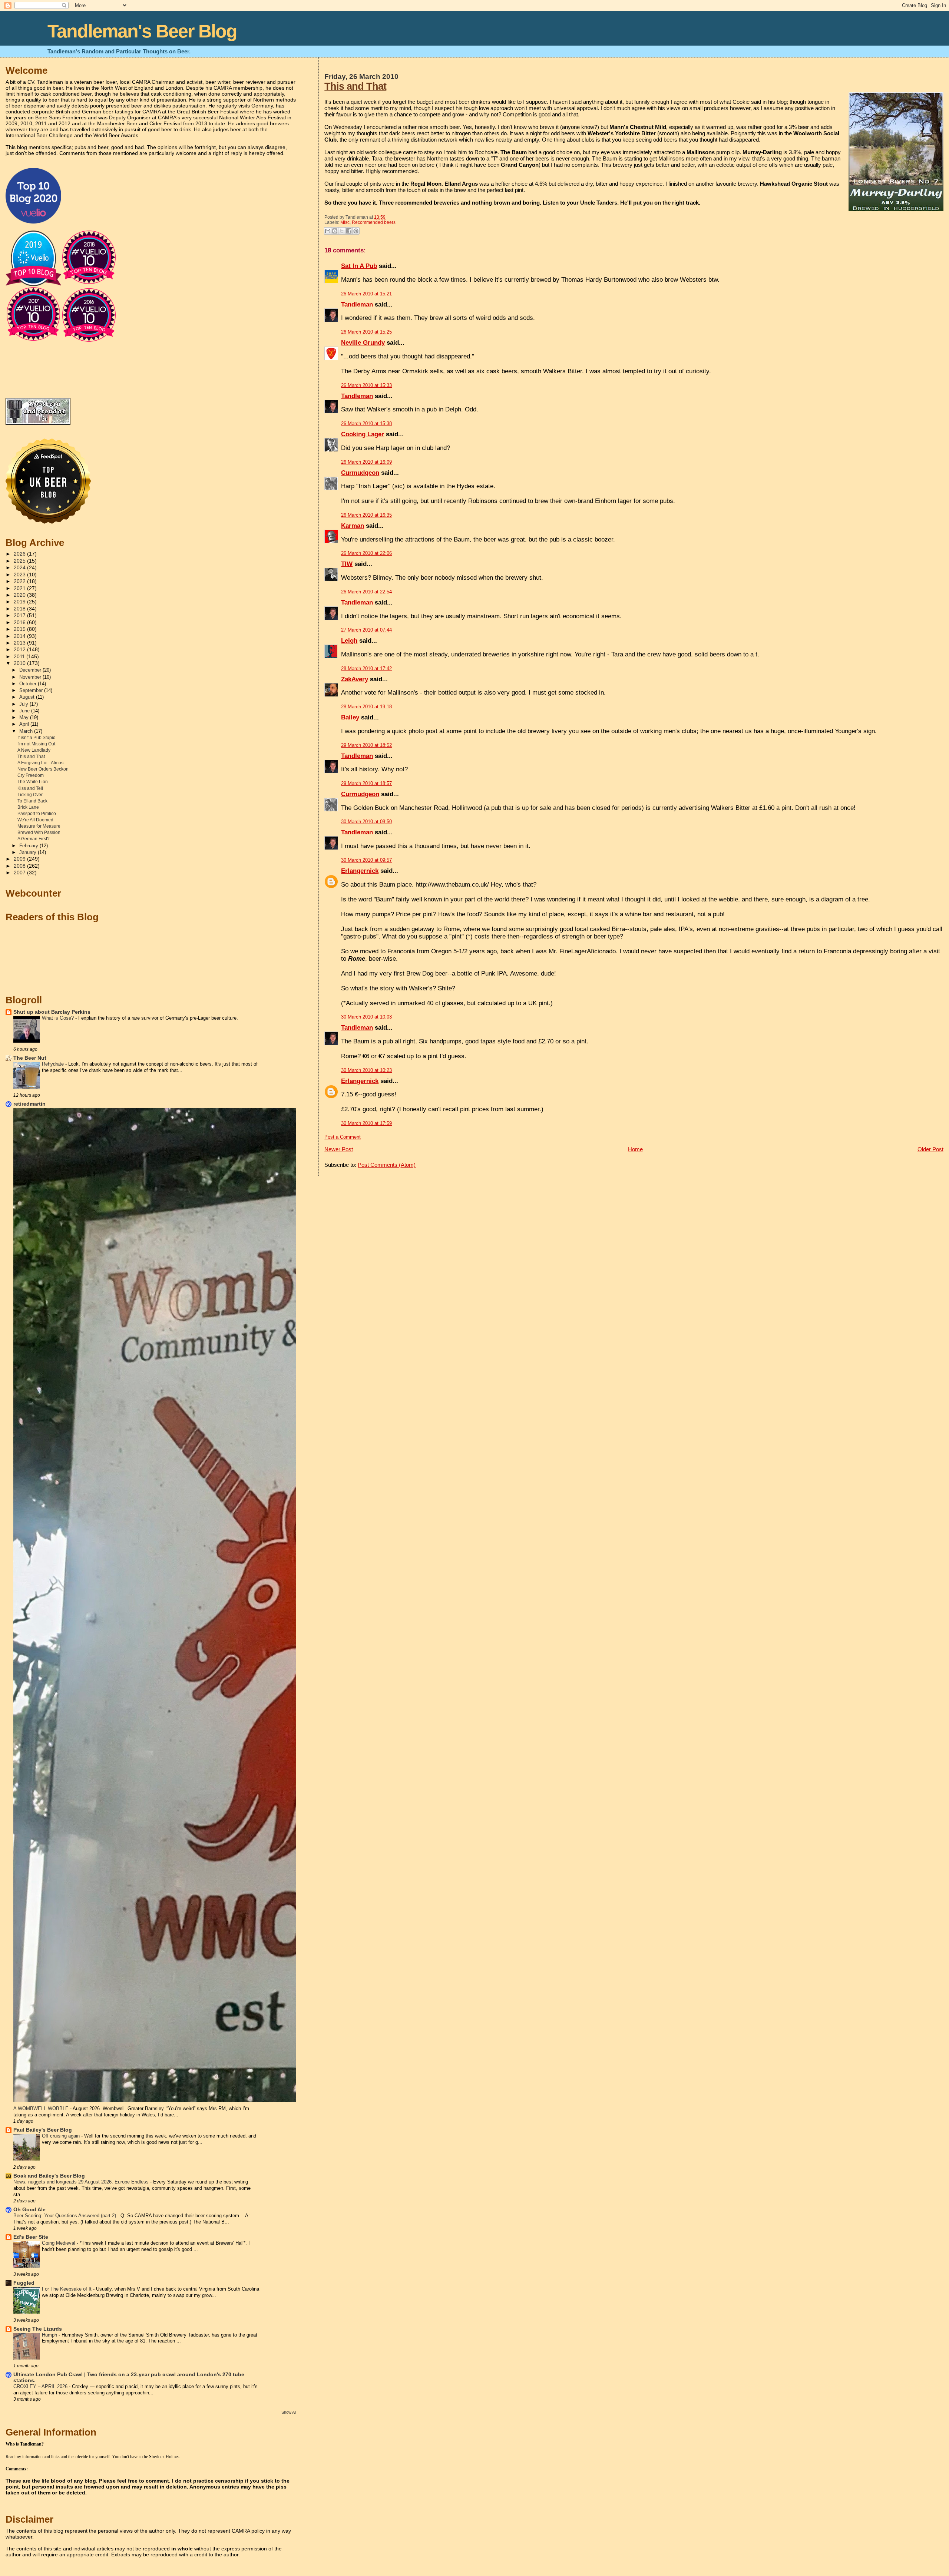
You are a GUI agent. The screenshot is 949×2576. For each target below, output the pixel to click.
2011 (20, 657)
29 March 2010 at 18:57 (366, 783)
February (29, 846)
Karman (353, 526)
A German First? (34, 839)
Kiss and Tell (30, 788)
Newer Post (339, 1149)
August (28, 697)
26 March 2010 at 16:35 (366, 515)
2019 (20, 602)
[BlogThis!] (335, 231)
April (25, 724)
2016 (20, 623)
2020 (20, 595)
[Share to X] (342, 231)
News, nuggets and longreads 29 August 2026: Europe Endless (82, 2182)
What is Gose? (59, 1018)
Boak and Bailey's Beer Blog (49, 2176)
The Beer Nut (30, 1058)
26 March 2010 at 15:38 (366, 423)
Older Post (930, 1149)
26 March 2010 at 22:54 (366, 592)
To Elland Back (32, 801)
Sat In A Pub (359, 266)
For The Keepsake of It (67, 2289)
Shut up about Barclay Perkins (52, 1012)
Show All (289, 2412)
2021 (20, 588)
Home (635, 1149)
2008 (20, 866)
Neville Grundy (363, 343)
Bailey (350, 717)
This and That (355, 86)
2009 (20, 859)
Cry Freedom (31, 775)
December (31, 670)
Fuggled (24, 2283)
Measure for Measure (39, 826)
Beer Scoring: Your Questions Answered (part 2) (65, 2216)
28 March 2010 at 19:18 (366, 707)
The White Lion (33, 782)
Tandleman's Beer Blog (142, 31)
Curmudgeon (360, 473)
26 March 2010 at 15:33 (366, 385)
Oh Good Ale (29, 2210)
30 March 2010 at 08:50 (366, 822)
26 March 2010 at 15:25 (366, 332)
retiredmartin (29, 1104)
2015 (20, 629)
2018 (20, 609)
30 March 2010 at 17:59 (366, 1123)
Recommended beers (374, 222)
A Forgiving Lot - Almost (41, 763)
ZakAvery (355, 679)
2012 (20, 650)
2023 (20, 575)
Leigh (349, 641)
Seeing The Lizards (38, 2329)
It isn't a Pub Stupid (37, 738)
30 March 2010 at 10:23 (366, 1070)
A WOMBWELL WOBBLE (42, 2108)
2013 (20, 643)
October (29, 684)
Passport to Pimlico (37, 814)
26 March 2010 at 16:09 (366, 462)
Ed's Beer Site (31, 2237)
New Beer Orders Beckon (43, 769)
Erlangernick (360, 871)
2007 (20, 873)
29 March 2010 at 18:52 (366, 745)
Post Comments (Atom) (387, 1165)
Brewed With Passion (39, 832)
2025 (20, 561)
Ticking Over (30, 795)
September (32, 690)
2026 (20, 554)
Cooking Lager (363, 434)
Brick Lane (28, 807)
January (29, 852)
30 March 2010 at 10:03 (366, 1017)
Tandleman (357, 304)
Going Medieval (59, 2243)
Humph (50, 2335)
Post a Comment (343, 1137)
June (25, 711)
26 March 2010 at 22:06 (366, 553)
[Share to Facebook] (349, 231)
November (31, 677)
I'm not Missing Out (36, 744)
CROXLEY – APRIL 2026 (41, 2386)
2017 (20, 615)
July (24, 704)
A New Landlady (34, 750)
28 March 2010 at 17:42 (366, 668)
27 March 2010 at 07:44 (366, 630)
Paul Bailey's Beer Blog (43, 2130)
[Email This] (328, 231)
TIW (347, 564)
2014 (20, 636)
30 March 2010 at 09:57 (366, 860)
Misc (345, 222)
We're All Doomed (35, 820)
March (27, 731)
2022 (20, 581)
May (25, 717)
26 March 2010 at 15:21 (366, 294)
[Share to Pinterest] (356, 231)
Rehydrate (54, 1064)
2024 (20, 568)
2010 (20, 663)
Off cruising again (62, 2136)
